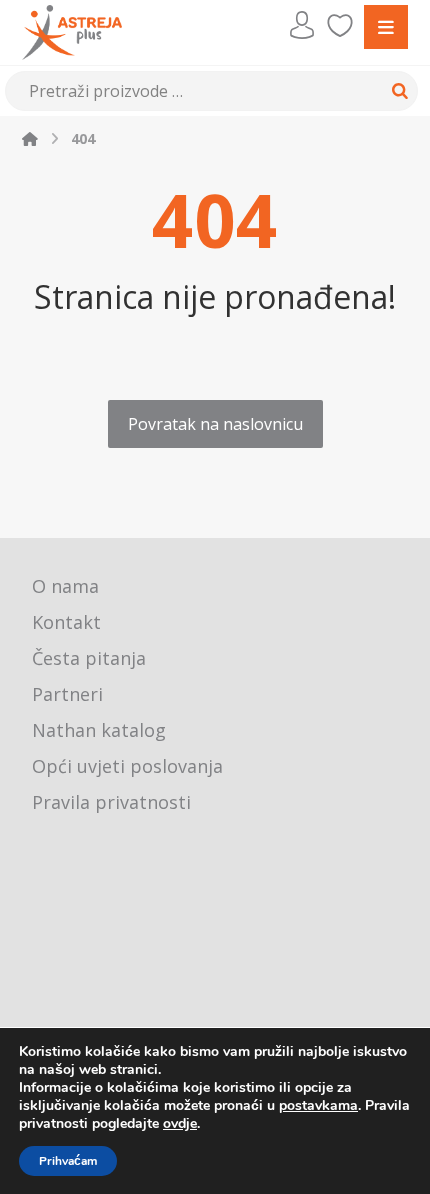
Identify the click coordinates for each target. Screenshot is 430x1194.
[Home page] (30, 138)
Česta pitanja (89, 658)
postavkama (318, 1106)
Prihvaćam (68, 1161)
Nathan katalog (99, 730)
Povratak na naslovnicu (215, 424)
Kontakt (66, 622)
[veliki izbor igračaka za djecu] (72, 32)
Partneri (67, 694)
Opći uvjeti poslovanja (127, 766)
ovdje (180, 1123)
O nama (65, 586)
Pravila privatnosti (111, 802)
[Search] (397, 91)
